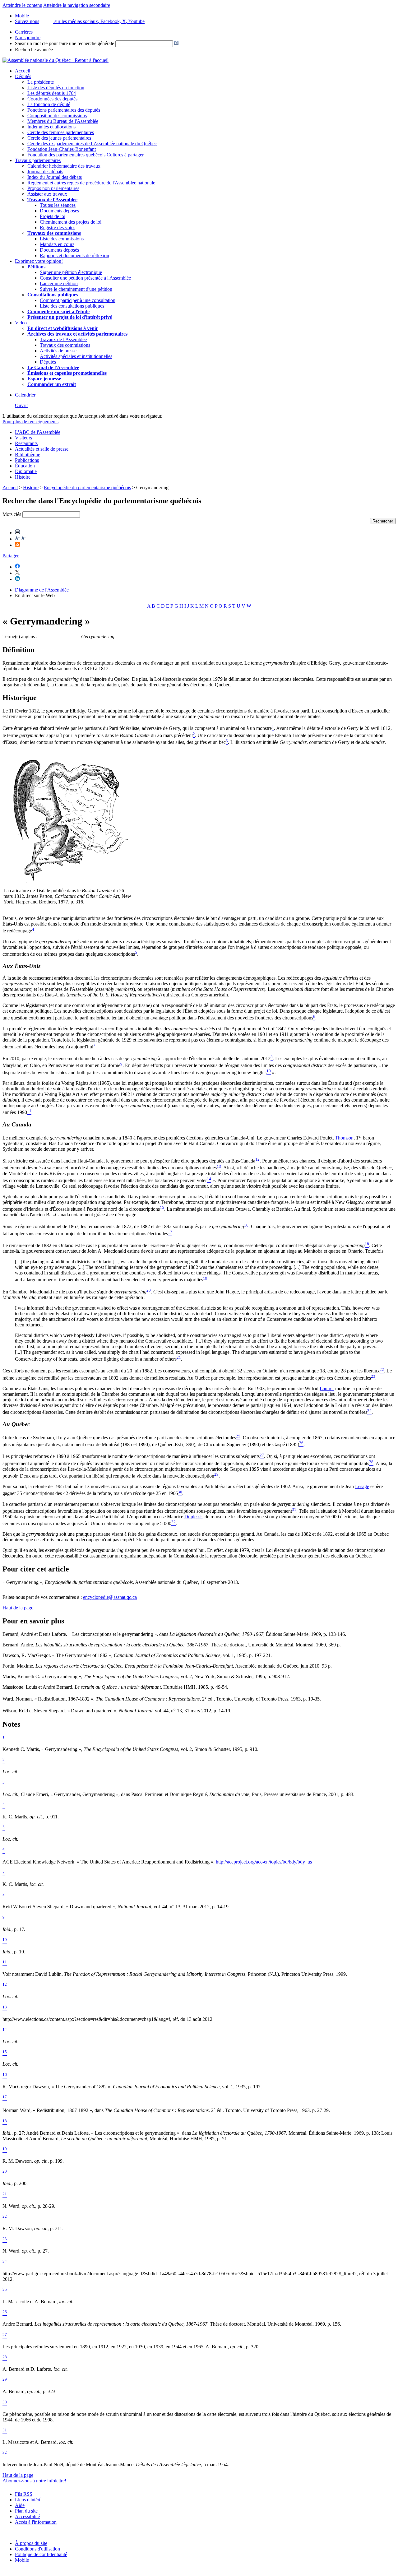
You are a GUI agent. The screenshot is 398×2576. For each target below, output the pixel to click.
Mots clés (12, 514)
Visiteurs (23, 438)
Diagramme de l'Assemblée (42, 590)
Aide (20, 2505)
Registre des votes (58, 227)
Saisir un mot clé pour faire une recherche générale (65, 43)
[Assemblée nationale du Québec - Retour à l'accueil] (56, 60)
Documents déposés (59, 211)
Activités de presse (58, 351)
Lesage (362, 1486)
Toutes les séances (58, 205)
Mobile (22, 2560)
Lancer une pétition (59, 283)
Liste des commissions (62, 239)
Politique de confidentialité (41, 2554)
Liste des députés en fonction (56, 88)
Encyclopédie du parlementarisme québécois (87, 487)
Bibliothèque (28, 455)
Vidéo (21, 323)
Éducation (25, 466)
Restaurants (26, 443)
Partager (11, 556)
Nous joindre (28, 37)
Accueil (23, 71)
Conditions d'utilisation (37, 2549)
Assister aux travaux (47, 194)
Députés (23, 76)
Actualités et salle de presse (42, 449)
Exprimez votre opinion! (39, 261)
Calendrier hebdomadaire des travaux (64, 166)
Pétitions (36, 267)
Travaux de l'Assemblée (52, 200)
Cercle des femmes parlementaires (61, 132)
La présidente (41, 82)
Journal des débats (45, 172)
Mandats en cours (57, 244)
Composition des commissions (57, 116)
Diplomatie (26, 471)
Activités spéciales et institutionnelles (76, 356)
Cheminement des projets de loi (71, 222)
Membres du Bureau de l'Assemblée (63, 121)
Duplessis (194, 1517)
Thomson (344, 1138)
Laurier (327, 1388)
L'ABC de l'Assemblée (38, 432)
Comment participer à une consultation (78, 300)
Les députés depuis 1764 (52, 93)
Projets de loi (53, 216)
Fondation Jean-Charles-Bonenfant (62, 149)
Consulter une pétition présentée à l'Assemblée (85, 278)
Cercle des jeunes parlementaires (59, 138)
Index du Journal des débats (55, 177)
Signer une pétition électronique (71, 272)
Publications (27, 460)
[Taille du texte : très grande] (24, 539)
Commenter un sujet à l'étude (58, 311)
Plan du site (26, 2511)
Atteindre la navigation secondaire (77, 5)
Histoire (23, 477)
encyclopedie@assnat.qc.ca (110, 1597)
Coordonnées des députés (52, 99)
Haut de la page (18, 1608)
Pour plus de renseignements (30, 422)
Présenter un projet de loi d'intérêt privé (70, 317)
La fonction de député (49, 104)
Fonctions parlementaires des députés (64, 110)
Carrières (24, 32)
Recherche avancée (34, 50)
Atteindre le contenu (22, 5)
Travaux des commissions (54, 233)
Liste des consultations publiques (72, 306)
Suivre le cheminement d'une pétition (76, 289)
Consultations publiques (53, 295)
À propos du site (31, 2543)
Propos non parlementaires (53, 188)
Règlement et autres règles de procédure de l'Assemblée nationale (91, 183)
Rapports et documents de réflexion (74, 255)
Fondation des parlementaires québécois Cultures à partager (86, 155)
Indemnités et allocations (51, 127)
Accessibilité (27, 2516)
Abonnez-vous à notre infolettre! (34, 2481)
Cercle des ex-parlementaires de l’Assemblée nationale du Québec (92, 144)
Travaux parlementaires (38, 160)
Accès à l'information (36, 2522)
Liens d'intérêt (29, 2500)
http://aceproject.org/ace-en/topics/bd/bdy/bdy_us (264, 1862)
